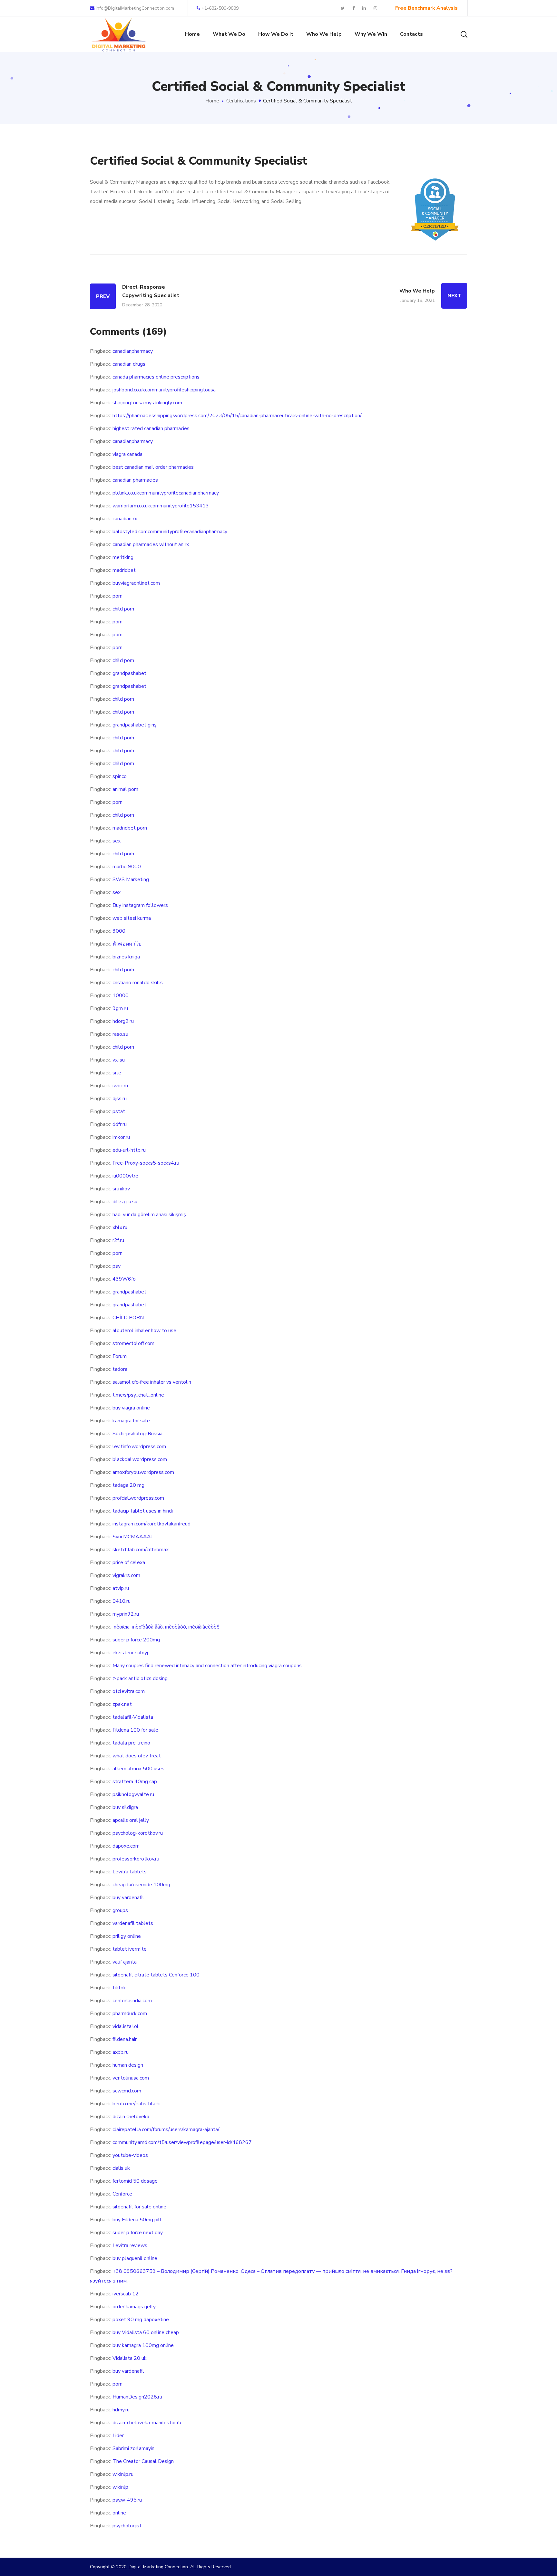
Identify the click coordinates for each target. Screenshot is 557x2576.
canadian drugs (129, 364)
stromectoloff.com (133, 1343)
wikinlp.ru (123, 2474)
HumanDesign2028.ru (137, 2397)
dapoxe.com (126, 1846)
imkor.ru (121, 1137)
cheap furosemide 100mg (141, 1885)
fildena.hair (125, 2039)
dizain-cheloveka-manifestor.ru (147, 2423)
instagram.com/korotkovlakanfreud (151, 1524)
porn (117, 596)
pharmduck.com (130, 2014)
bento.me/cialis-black (136, 2104)
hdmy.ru (121, 2410)
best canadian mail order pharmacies (153, 467)
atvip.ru (121, 1588)
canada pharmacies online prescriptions (156, 377)
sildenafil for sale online (139, 2207)
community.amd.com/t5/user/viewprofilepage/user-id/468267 (182, 2142)
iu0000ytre (125, 1176)
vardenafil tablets (133, 1923)
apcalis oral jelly (131, 1820)
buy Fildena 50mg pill (137, 2220)
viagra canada (127, 454)
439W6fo (124, 1279)
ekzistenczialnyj (130, 1653)
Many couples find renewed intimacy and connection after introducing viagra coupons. (208, 1666)
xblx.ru (120, 1227)
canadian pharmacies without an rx (151, 544)
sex (117, 841)
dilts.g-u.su (125, 1202)
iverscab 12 (126, 2294)
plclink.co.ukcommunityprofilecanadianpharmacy (166, 493)
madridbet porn (130, 828)
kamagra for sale (131, 1421)
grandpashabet (129, 673)
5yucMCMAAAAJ (132, 1537)
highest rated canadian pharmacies (151, 428)
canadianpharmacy (133, 351)
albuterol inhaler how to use (144, 1331)
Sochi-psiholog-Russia (137, 1434)
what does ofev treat (137, 1756)
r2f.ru (118, 1240)
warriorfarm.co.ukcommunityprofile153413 (161, 506)
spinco (120, 776)
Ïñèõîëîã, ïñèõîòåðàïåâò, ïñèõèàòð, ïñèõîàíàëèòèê (166, 1627)
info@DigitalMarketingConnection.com (134, 8)
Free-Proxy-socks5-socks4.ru (146, 1163)
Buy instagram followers (140, 905)
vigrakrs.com (126, 1575)
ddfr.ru (120, 1124)
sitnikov (121, 1189)
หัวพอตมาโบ (127, 944)
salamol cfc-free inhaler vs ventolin (152, 1382)
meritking (123, 557)
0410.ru (122, 1601)
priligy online (127, 1936)
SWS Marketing (131, 879)
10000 (121, 995)
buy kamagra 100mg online (143, 2345)
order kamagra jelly (134, 2307)
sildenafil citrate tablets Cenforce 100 (156, 1975)
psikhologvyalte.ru (133, 1794)
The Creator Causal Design (143, 2461)
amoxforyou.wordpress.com (143, 1472)
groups (120, 1910)
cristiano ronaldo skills (138, 983)
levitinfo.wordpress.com (139, 1447)
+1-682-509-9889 (220, 8)
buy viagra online (131, 1408)
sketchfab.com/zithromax (141, 1550)
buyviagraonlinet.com (136, 583)
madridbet (124, 570)
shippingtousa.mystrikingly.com (147, 403)
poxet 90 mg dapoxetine (141, 2320)
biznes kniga (126, 957)
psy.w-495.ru (127, 2500)
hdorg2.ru (123, 1021)
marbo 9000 (127, 867)
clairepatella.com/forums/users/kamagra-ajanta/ (166, 2129)
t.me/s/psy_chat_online (138, 1395)
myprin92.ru (126, 1614)
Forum (120, 1356)
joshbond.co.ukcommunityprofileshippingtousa (164, 390)
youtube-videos (130, 2155)
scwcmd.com (127, 2091)
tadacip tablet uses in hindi (143, 1511)
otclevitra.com (129, 1691)
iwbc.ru (120, 1086)
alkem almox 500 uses (138, 1769)
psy (117, 1266)
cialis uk (121, 2168)
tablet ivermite (130, 1949)
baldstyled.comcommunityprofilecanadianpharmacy (170, 532)
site (117, 1073)
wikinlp (120, 2487)
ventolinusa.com (131, 2078)
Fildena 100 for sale (135, 1730)
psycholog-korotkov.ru (138, 1833)
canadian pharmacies (135, 480)
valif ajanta (125, 1962)
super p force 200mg (136, 1640)
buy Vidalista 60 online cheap (146, 2332)
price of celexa (129, 1562)
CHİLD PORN (128, 1318)
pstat (119, 1111)
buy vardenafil (128, 1898)
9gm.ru (120, 1008)
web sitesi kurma (132, 918)
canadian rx (125, 519)
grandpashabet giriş (135, 725)
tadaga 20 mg (128, 1485)
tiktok (119, 1988)
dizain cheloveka (131, 2117)
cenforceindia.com (132, 2001)
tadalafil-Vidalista (133, 1717)
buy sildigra (125, 1807)
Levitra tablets (130, 1872)
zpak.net (122, 1704)
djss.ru (120, 1099)
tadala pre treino (131, 1743)
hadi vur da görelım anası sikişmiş (149, 1215)
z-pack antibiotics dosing (140, 1678)
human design (128, 2065)
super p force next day (138, 2233)
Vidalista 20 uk (130, 2358)
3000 (119, 931)
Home (212, 101)
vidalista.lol (126, 2026)
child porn (123, 609)
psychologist (127, 2526)
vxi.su (119, 1060)
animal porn (125, 789)
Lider (118, 2436)
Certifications (241, 101)
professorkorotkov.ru (136, 1859)
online (119, 2513)
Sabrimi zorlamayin (133, 2448)
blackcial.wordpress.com (140, 1459)
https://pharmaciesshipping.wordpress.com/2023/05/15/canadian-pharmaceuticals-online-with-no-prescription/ (237, 416)
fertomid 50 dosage (135, 2181)
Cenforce (122, 2194)
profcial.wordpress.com (138, 1498)
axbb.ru (121, 2052)
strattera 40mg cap (135, 1782)
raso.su (120, 1034)
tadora (120, 1369)
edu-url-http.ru (129, 1150)
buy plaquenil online (135, 2258)
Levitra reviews (130, 2245)
